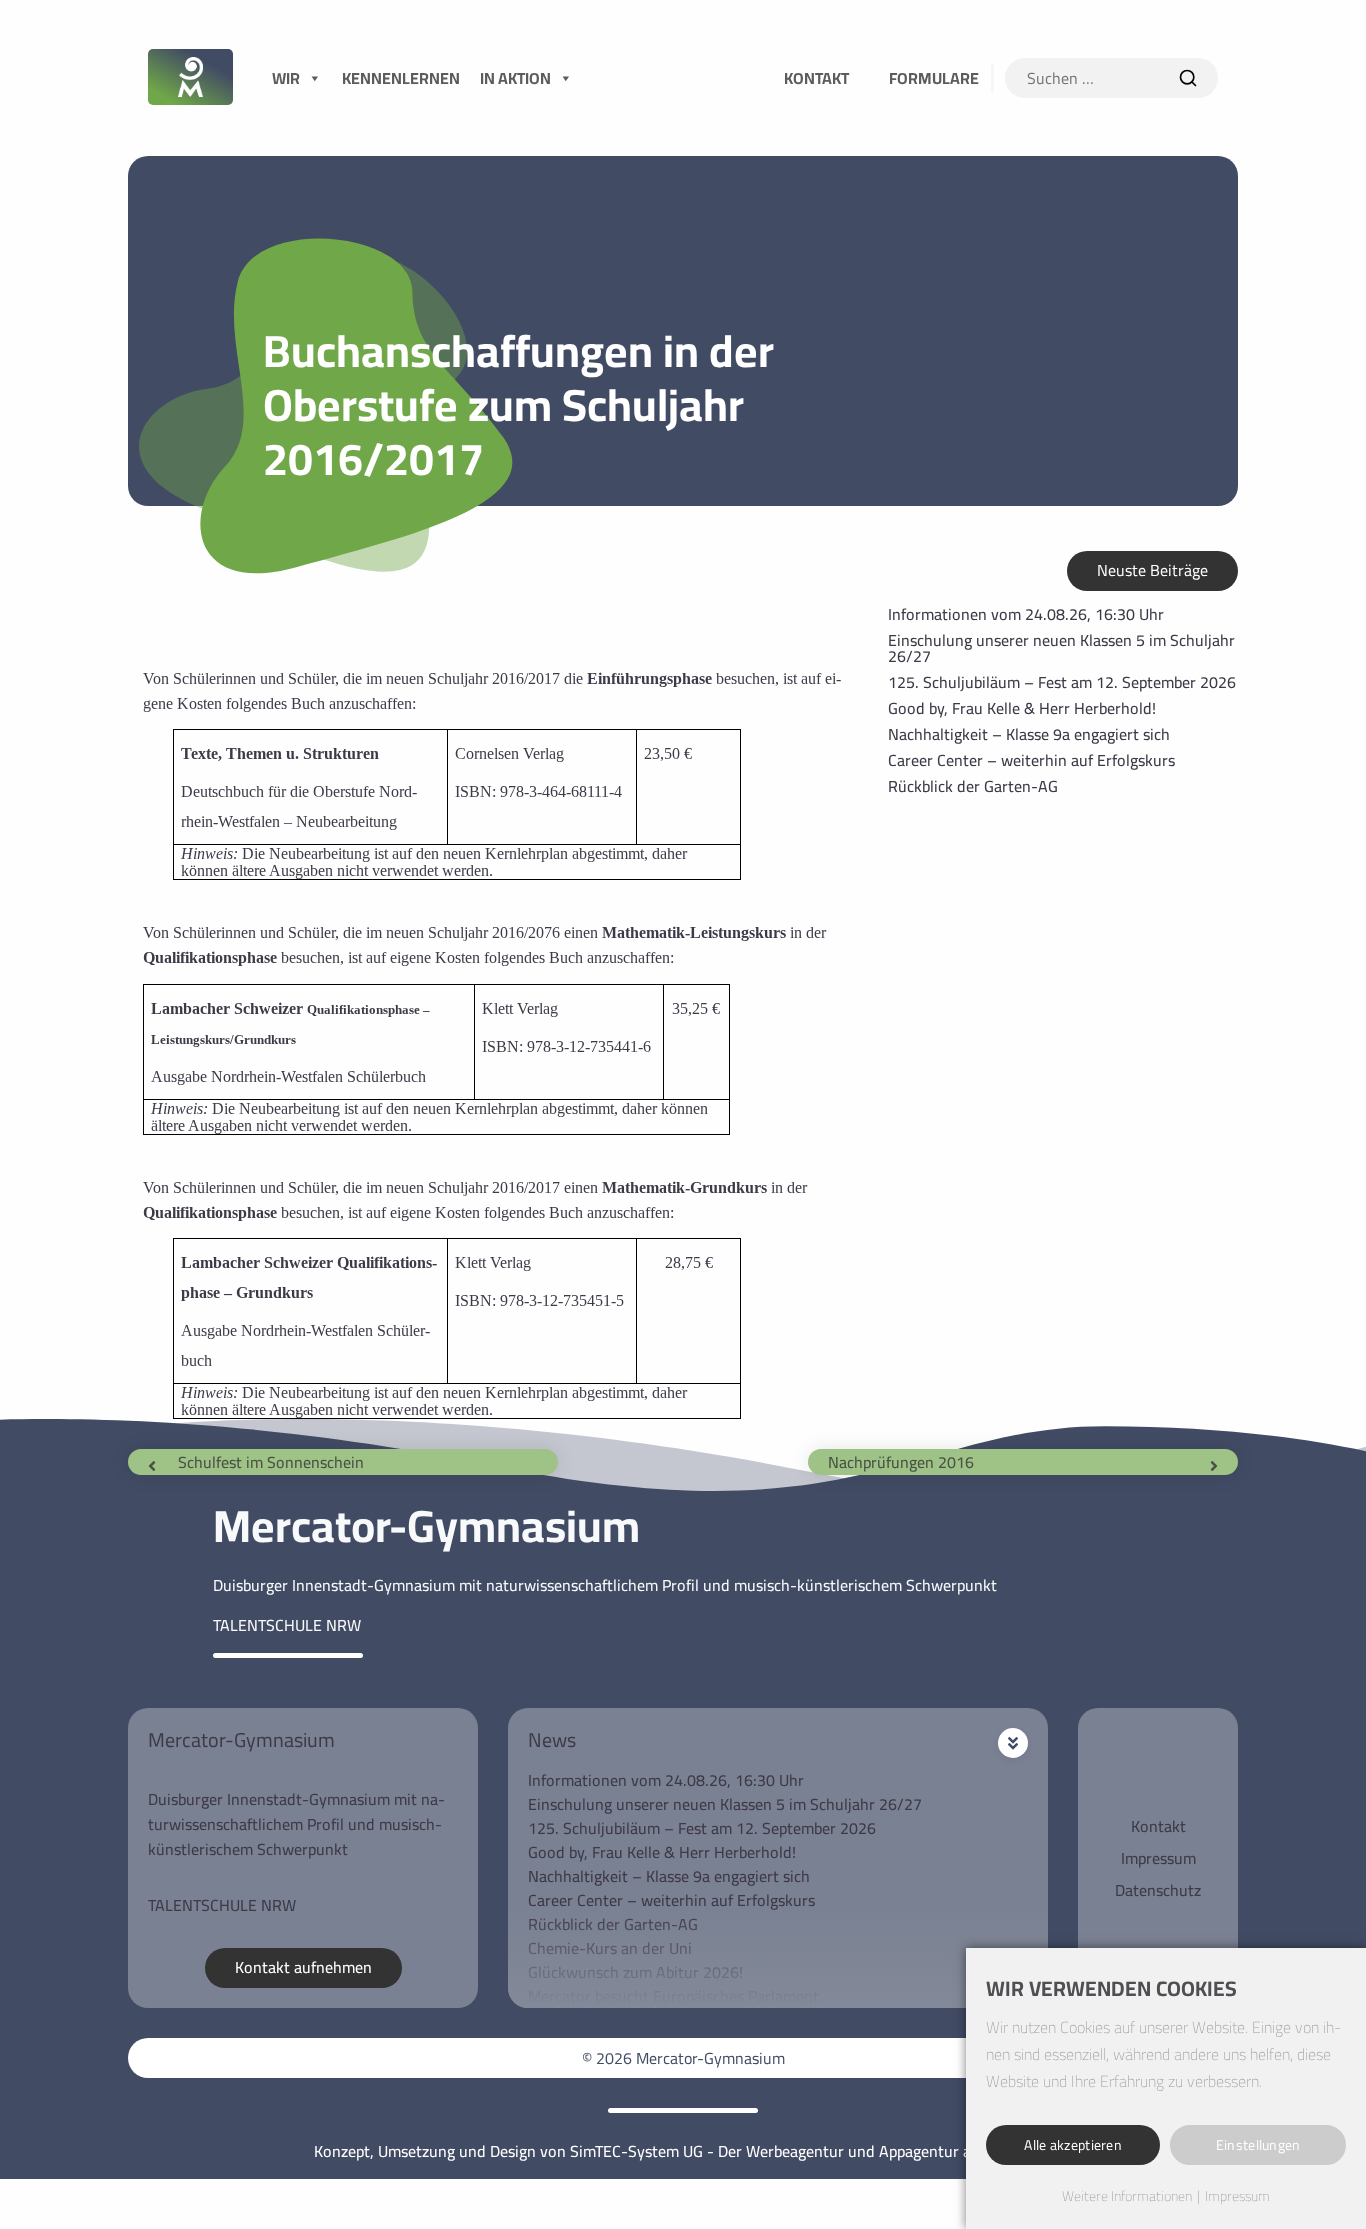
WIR (286, 78)
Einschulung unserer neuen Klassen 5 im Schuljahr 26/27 (1061, 648)
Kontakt (1158, 1826)
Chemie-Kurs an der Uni (610, 1948)
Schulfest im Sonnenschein (271, 1462)
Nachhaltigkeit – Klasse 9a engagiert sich (1029, 734)
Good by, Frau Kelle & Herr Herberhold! (1022, 708)
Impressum (1158, 1858)
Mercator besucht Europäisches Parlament (673, 1996)
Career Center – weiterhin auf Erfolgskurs (1031, 760)
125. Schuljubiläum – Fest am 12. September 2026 (1062, 682)
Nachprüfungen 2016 (901, 1462)
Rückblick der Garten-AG (973, 786)
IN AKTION (515, 78)
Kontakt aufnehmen (303, 1967)
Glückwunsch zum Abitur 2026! (635, 1972)
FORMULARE (934, 78)
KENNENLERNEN (401, 78)
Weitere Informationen (1127, 2197)
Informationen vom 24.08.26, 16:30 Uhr (1026, 614)
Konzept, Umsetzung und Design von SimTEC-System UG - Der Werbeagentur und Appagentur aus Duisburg (683, 2151)
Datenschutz (1158, 1890)
